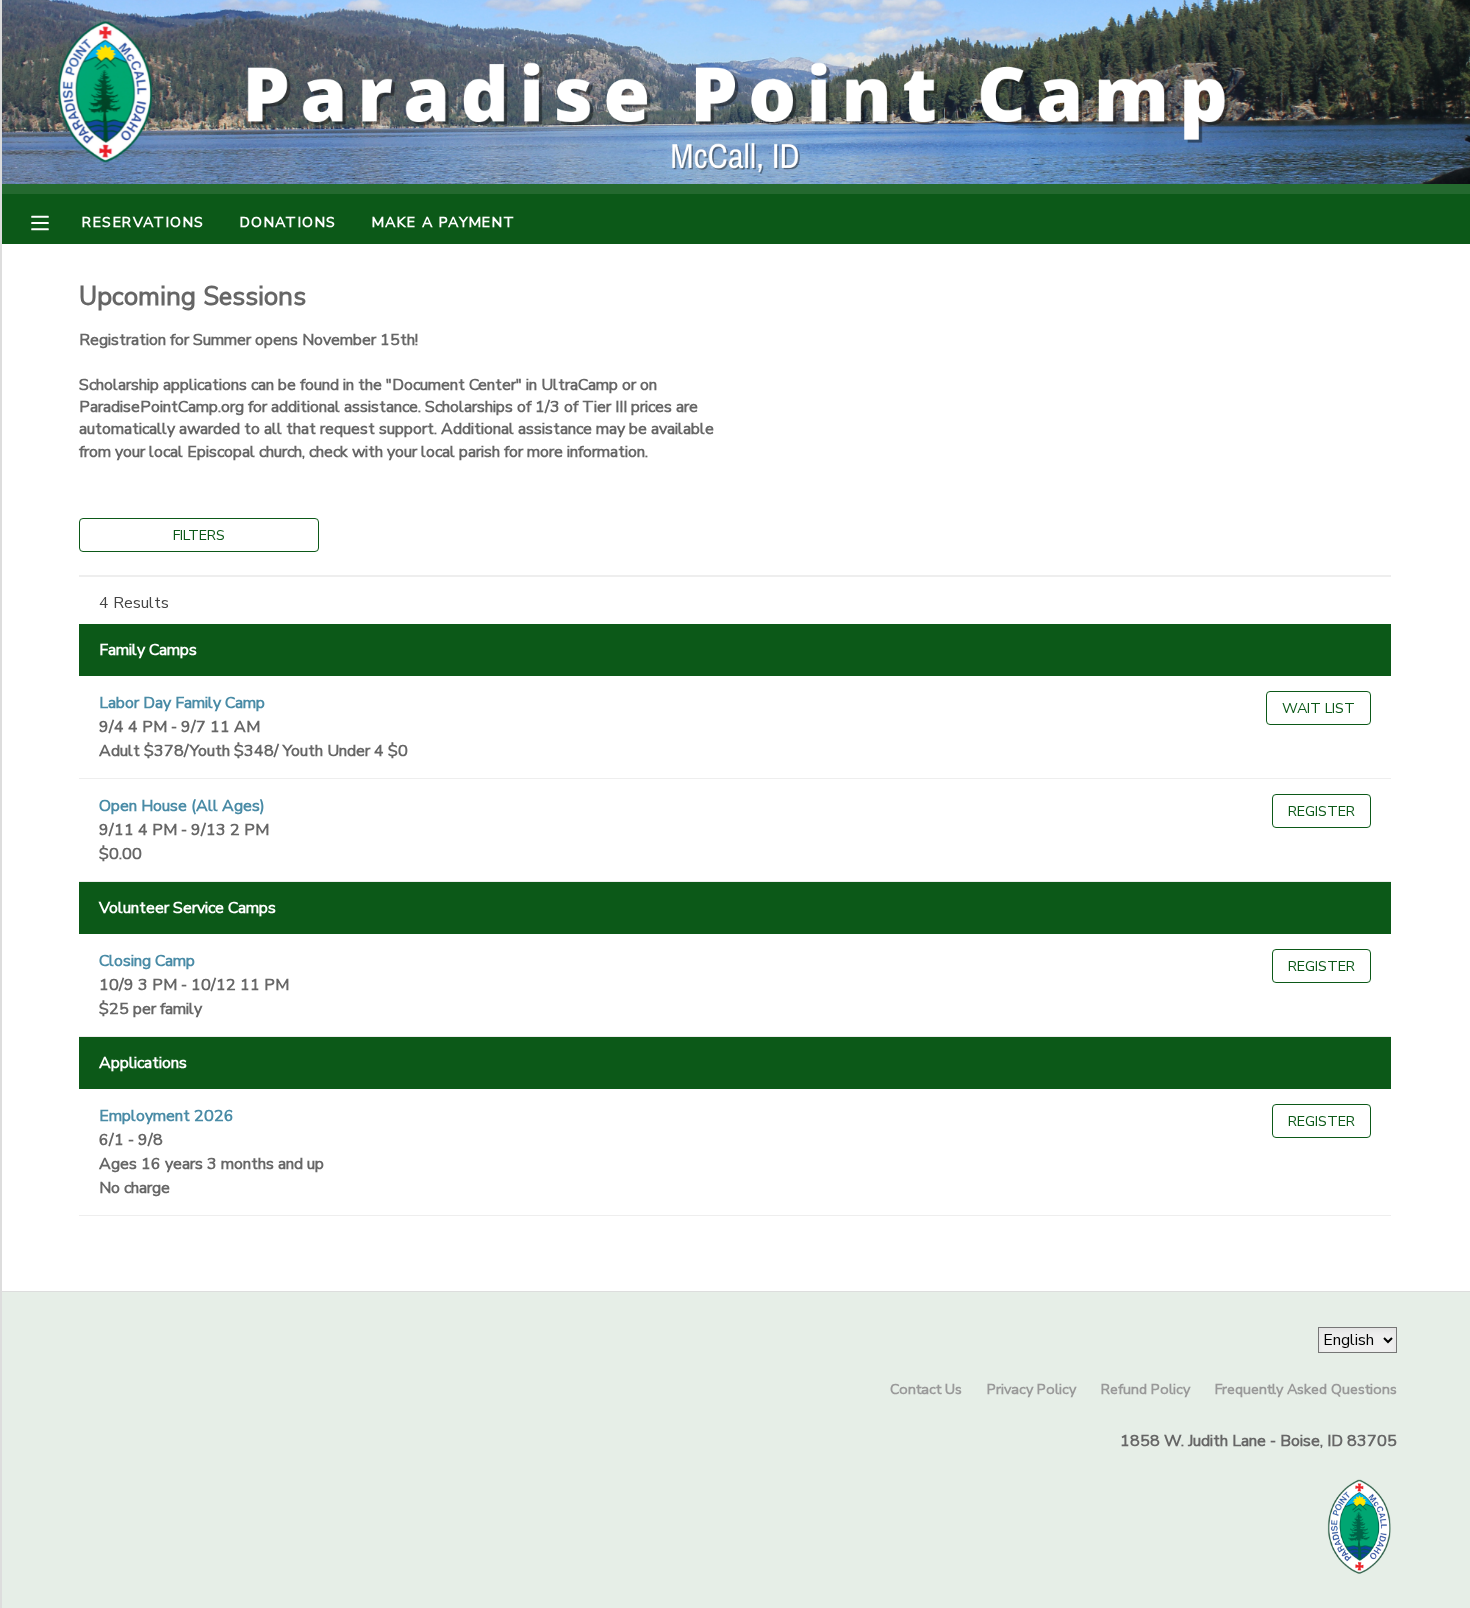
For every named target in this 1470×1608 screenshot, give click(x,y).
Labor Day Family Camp (182, 703)
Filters (199, 535)
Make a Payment (444, 222)
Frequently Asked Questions (1306, 1389)
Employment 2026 (166, 1116)
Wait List (1318, 708)
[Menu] (55, 221)
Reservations (143, 222)
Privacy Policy (1031, 1389)
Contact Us (926, 1389)
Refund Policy (1145, 1389)
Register (1321, 811)
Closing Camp (147, 961)
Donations (288, 222)
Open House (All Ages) (182, 806)
